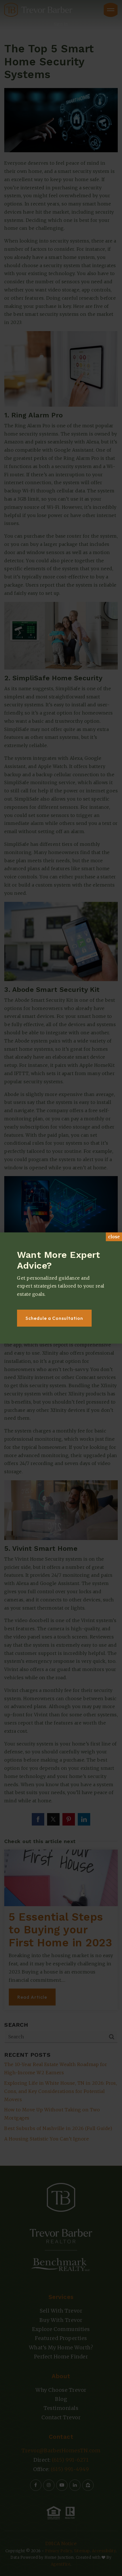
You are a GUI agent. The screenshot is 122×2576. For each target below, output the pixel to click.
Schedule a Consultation (54, 1318)
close (114, 1237)
